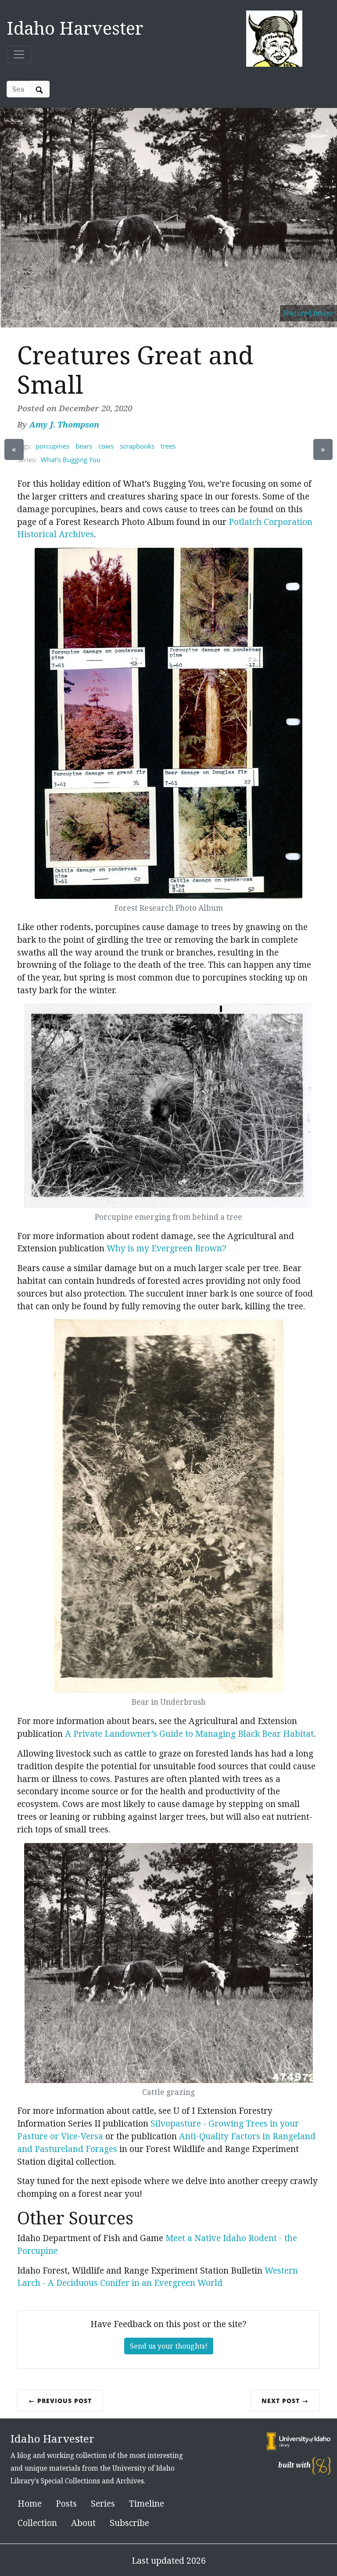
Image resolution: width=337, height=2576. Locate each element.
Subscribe (129, 2523)
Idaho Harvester (75, 28)
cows (106, 446)
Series (103, 2503)
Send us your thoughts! (169, 2346)
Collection (37, 2523)
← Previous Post (60, 2401)
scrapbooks (137, 446)
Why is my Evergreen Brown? (167, 1248)
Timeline (147, 2503)
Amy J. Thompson (64, 424)
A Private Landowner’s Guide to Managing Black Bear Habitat (189, 1734)
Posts (66, 2503)
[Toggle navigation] (19, 54)
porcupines (52, 446)
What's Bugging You (71, 460)
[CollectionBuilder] (321, 2465)
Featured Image (308, 313)
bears (84, 446)
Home (30, 2503)
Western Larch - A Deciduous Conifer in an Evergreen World (158, 2277)
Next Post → (285, 2401)
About (83, 2523)
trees (168, 446)
